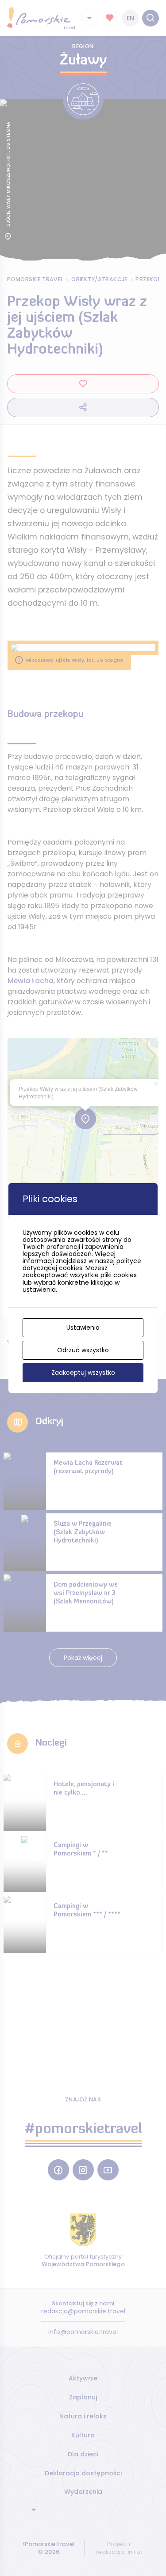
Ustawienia (83, 1328)
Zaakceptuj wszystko (83, 1373)
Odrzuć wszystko (83, 1350)
